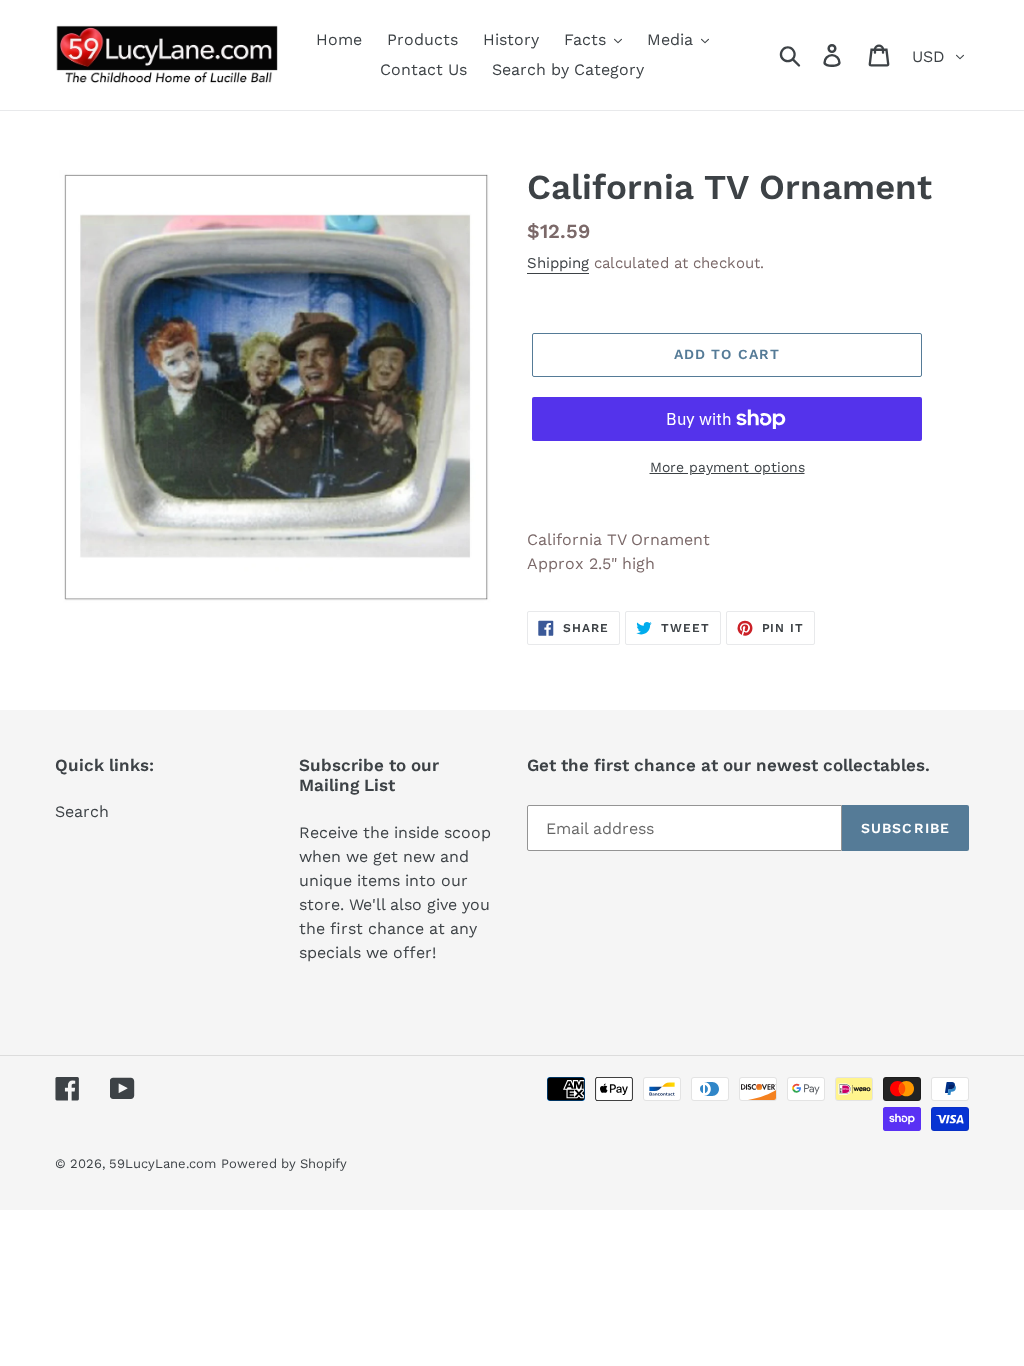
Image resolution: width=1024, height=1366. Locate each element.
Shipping (558, 263)
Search (82, 811)
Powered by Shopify (284, 1163)
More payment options (727, 467)
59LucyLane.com (162, 1163)
